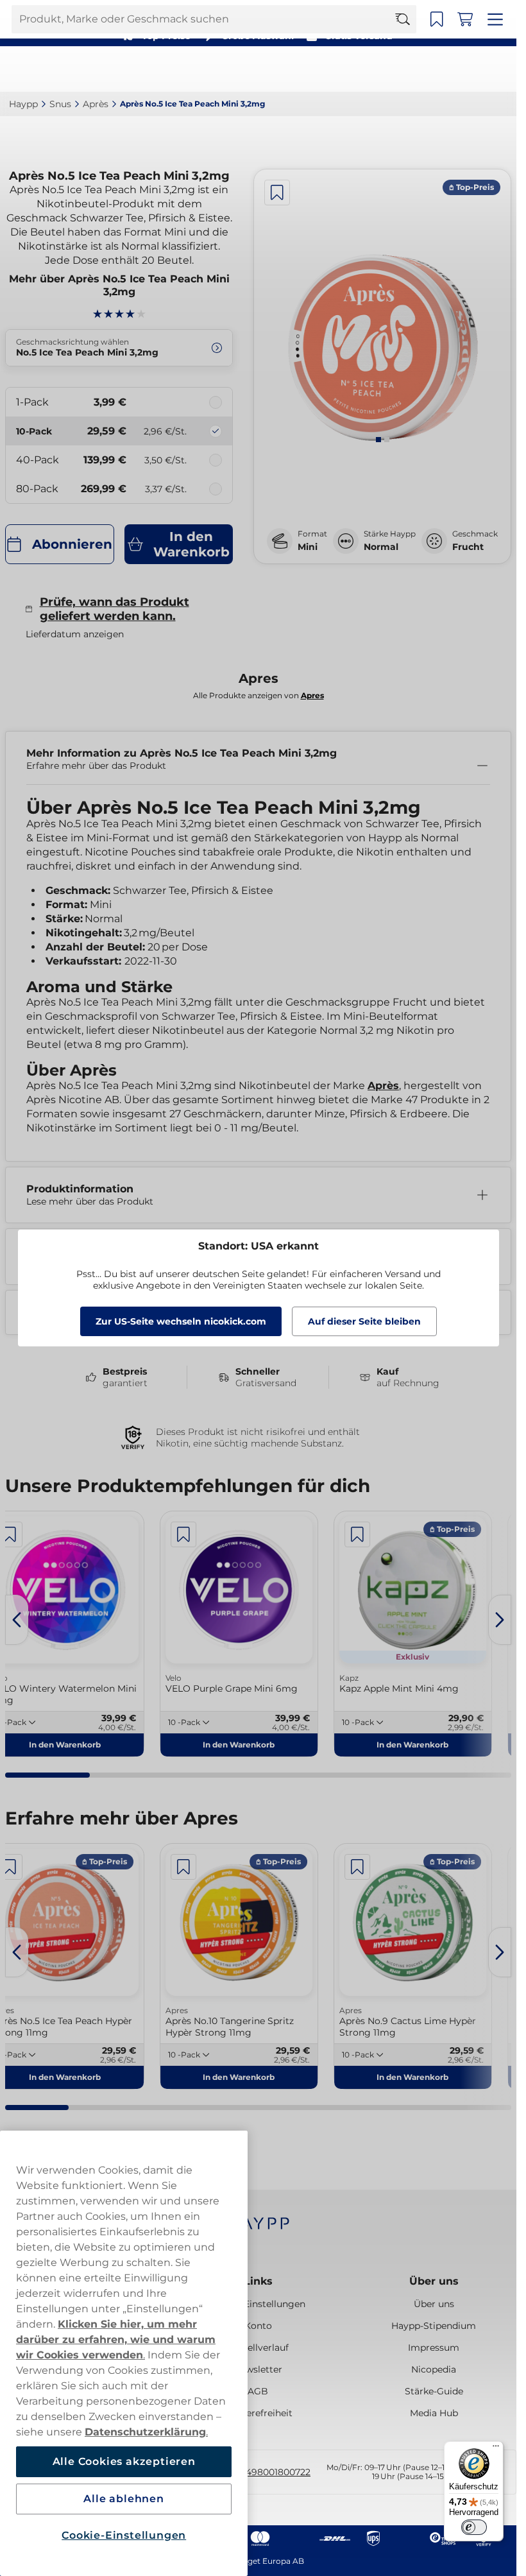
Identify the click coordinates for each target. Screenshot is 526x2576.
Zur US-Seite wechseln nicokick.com (181, 1321)
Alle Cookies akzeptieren (124, 2461)
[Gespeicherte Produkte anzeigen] (441, 69)
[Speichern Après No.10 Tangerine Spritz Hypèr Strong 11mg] (183, 1867)
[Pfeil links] (17, 1620)
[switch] (474, 2527)
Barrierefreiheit (258, 2413)
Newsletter (258, 2369)
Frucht (468, 547)
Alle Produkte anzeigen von (259, 695)
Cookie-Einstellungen (124, 2535)
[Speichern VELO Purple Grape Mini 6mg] (183, 1534)
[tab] (378, 440)
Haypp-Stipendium (434, 2326)
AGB (258, 2391)
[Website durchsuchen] (409, 69)
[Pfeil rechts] (500, 1620)
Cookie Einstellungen (258, 2304)
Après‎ (96, 104)
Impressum (434, 2348)
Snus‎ (60, 104)
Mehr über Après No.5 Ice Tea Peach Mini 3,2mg (119, 285)
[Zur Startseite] (56, 69)
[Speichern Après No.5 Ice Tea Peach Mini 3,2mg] (277, 193)
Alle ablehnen (123, 2499)
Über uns (434, 2281)
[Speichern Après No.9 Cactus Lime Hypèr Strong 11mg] (357, 1867)
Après (383, 1086)
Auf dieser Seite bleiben (364, 1321)
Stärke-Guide (434, 2391)
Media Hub (434, 2413)
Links (258, 2281)
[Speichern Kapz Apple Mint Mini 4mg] (357, 1534)
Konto (258, 2326)
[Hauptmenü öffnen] (497, 69)
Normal (381, 547)
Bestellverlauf (258, 2348)
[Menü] (496, 2449)
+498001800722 (276, 2472)
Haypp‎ (23, 104)
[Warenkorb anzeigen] (469, 69)
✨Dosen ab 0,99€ (253, 13)
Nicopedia (434, 2369)
